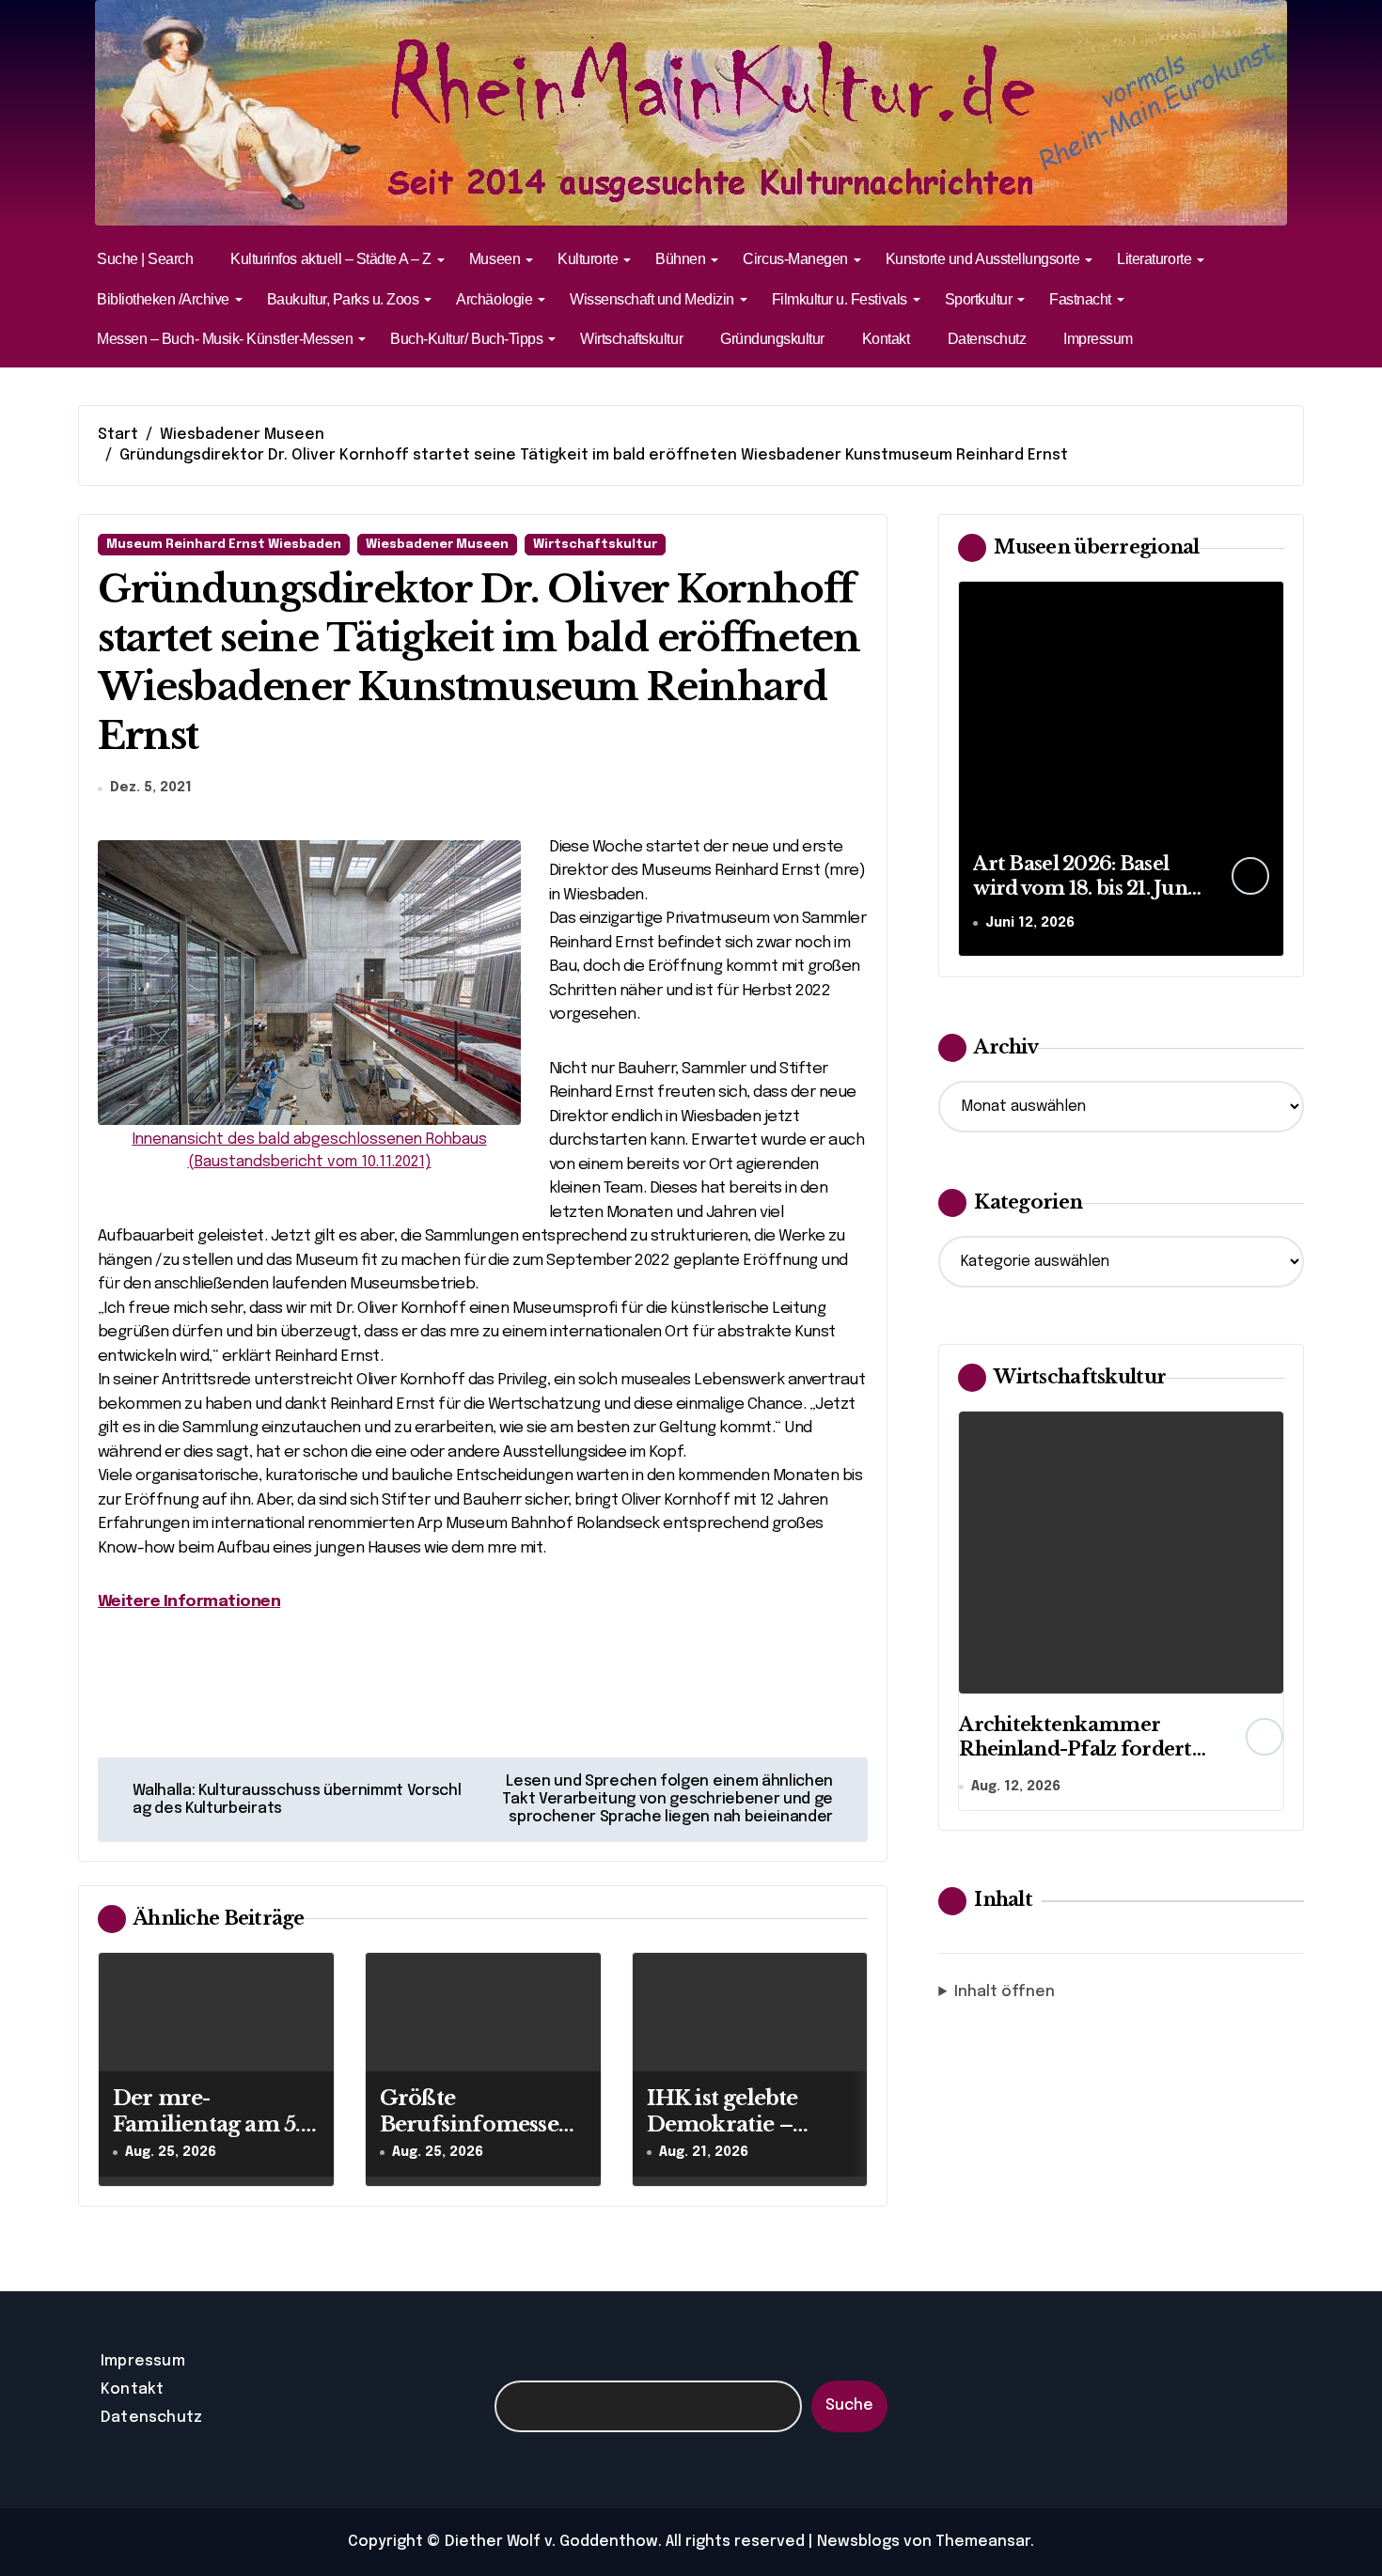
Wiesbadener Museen (437, 545)
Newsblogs (858, 2542)
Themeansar (983, 2542)
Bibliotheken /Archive (163, 299)
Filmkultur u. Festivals (840, 299)
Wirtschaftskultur (631, 339)
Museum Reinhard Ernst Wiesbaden (224, 545)
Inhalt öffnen (1005, 1992)
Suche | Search (145, 259)
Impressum (1098, 339)
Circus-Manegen (795, 259)
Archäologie (494, 299)
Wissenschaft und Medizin (652, 299)
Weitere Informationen (189, 1602)
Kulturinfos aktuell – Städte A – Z (331, 259)
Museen (495, 259)
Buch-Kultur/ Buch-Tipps (466, 339)
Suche (849, 2405)
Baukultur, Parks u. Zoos (343, 299)
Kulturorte (588, 259)
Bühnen (680, 259)
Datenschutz (987, 339)
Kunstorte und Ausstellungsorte (983, 259)
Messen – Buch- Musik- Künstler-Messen (225, 339)
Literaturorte (1154, 259)
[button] (1265, 768)
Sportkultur (979, 299)
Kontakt (886, 339)
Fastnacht (1080, 299)
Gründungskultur (772, 339)
